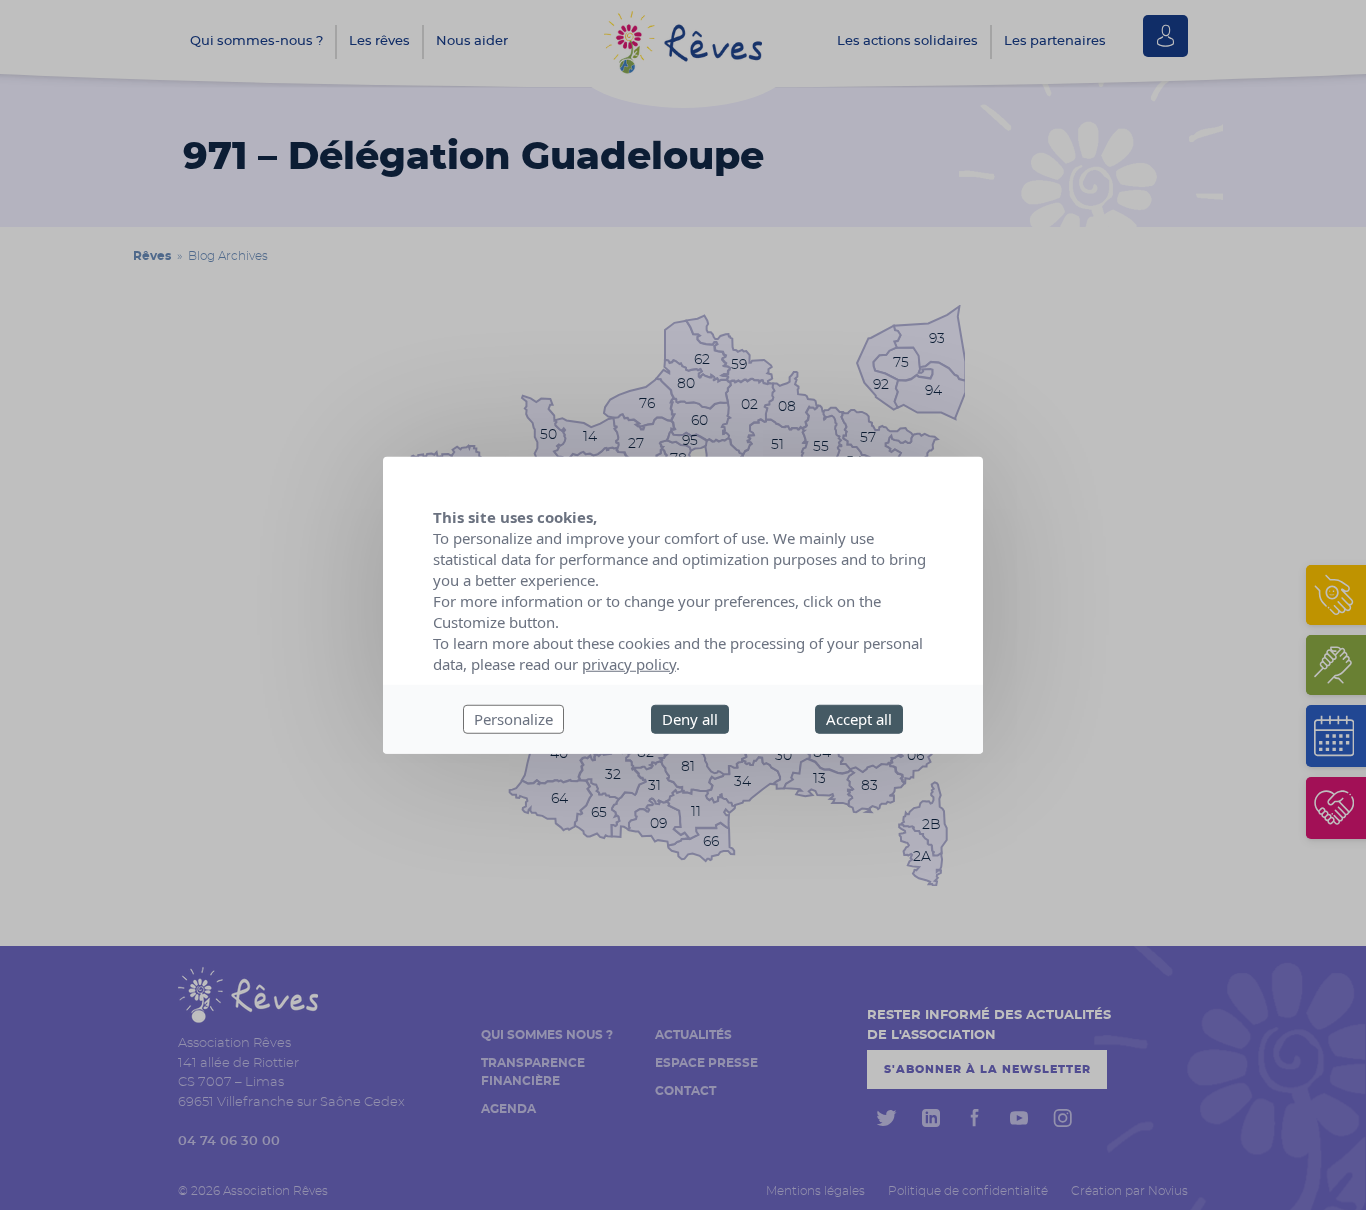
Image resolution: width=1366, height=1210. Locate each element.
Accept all (859, 719)
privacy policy (629, 664)
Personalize (513, 719)
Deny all (690, 719)
